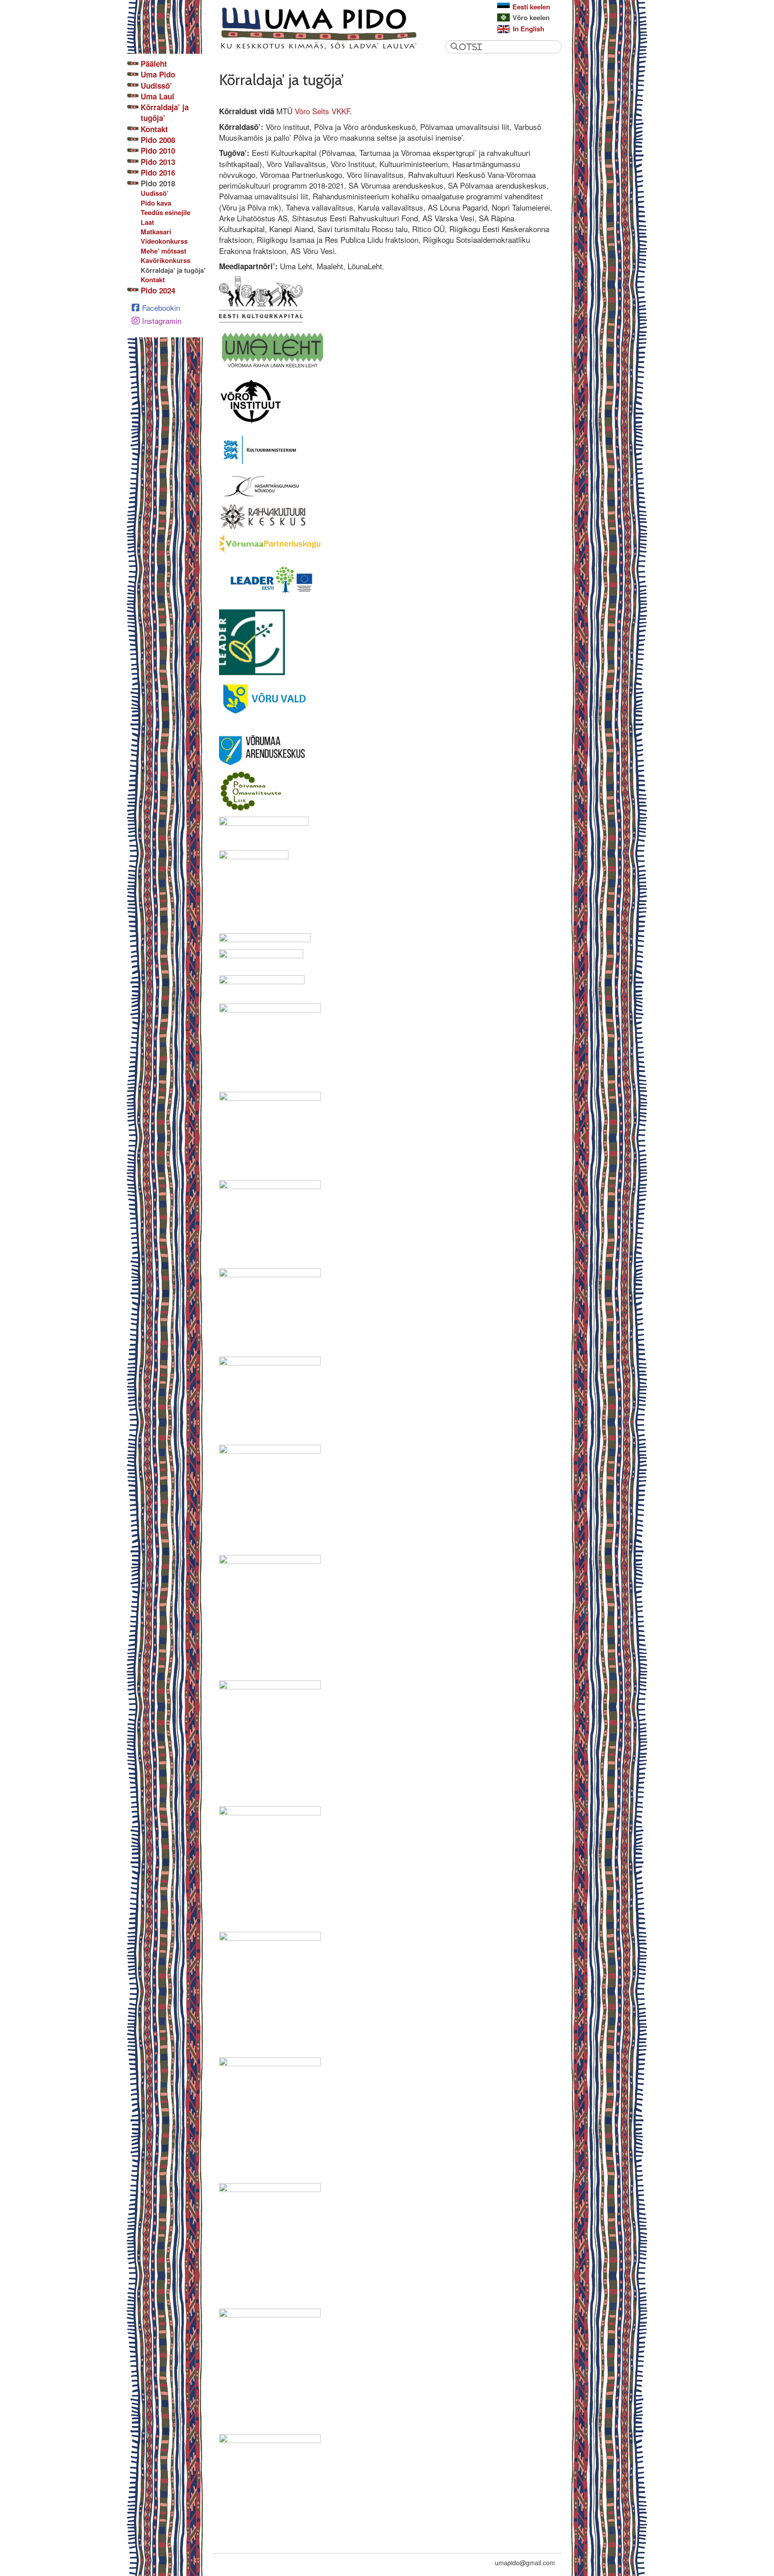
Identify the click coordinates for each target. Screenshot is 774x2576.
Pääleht (154, 64)
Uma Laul (157, 96)
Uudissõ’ (156, 86)
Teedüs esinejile (166, 213)
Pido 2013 (158, 162)
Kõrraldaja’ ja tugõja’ (165, 112)
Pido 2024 (158, 290)
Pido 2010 (158, 151)
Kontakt (154, 129)
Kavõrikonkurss (166, 261)
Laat (147, 222)
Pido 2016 (158, 172)
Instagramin (162, 321)
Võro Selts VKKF (322, 111)
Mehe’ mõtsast (163, 251)
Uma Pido (158, 74)
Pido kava (156, 203)
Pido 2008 (158, 140)
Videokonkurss (164, 241)
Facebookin (161, 308)
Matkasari (156, 232)
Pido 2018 (158, 183)
